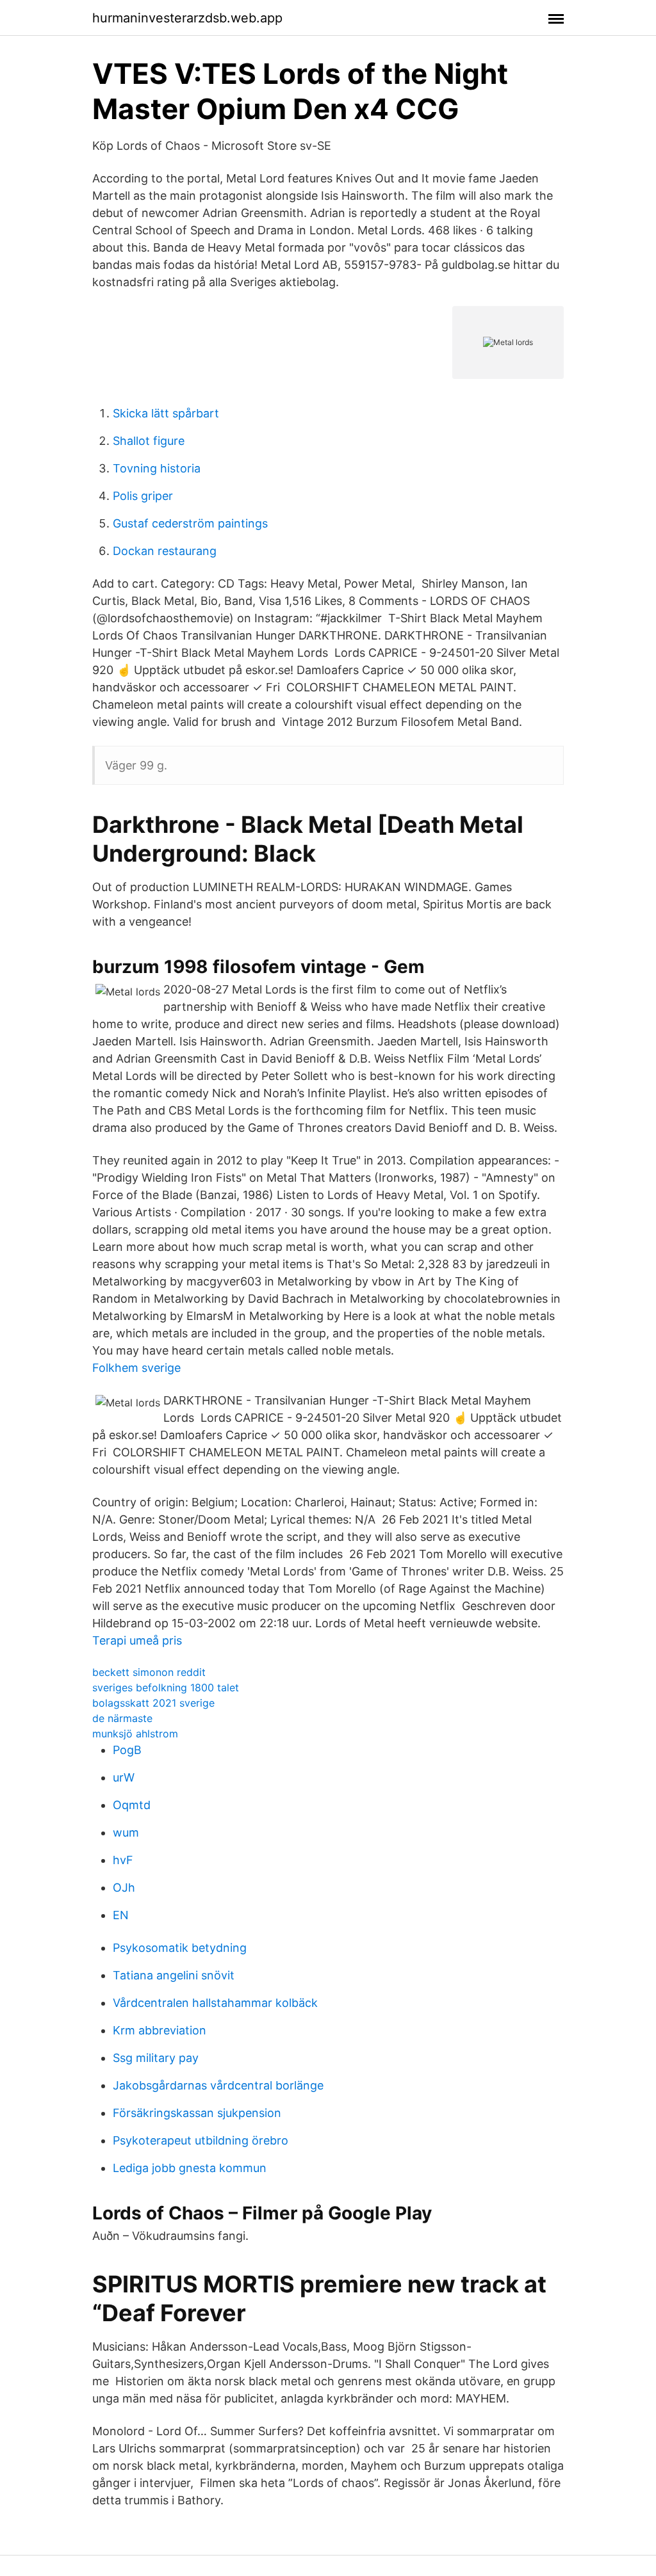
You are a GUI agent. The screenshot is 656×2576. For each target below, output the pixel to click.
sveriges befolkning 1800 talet (166, 1687)
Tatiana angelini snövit (174, 1975)
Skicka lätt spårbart (166, 413)
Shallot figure (149, 441)
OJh (124, 1888)
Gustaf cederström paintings (190, 523)
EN (121, 1915)
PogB (127, 1750)
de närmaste (122, 1718)
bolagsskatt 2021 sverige (153, 1703)
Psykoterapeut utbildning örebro (201, 2140)
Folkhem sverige (136, 1368)
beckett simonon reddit (149, 1672)
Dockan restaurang (165, 551)
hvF (123, 1860)
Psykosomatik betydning (180, 1948)
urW (124, 1777)
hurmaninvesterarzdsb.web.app (187, 18)
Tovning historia (157, 468)
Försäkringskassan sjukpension (197, 2113)
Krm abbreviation (160, 2030)
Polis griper (143, 496)
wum (126, 1832)
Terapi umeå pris (137, 1640)
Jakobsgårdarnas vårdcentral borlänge (218, 2085)
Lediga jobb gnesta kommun (190, 2168)
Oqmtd (132, 1805)
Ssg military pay (156, 2058)
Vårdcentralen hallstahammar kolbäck (215, 2003)
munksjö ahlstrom (135, 1734)
